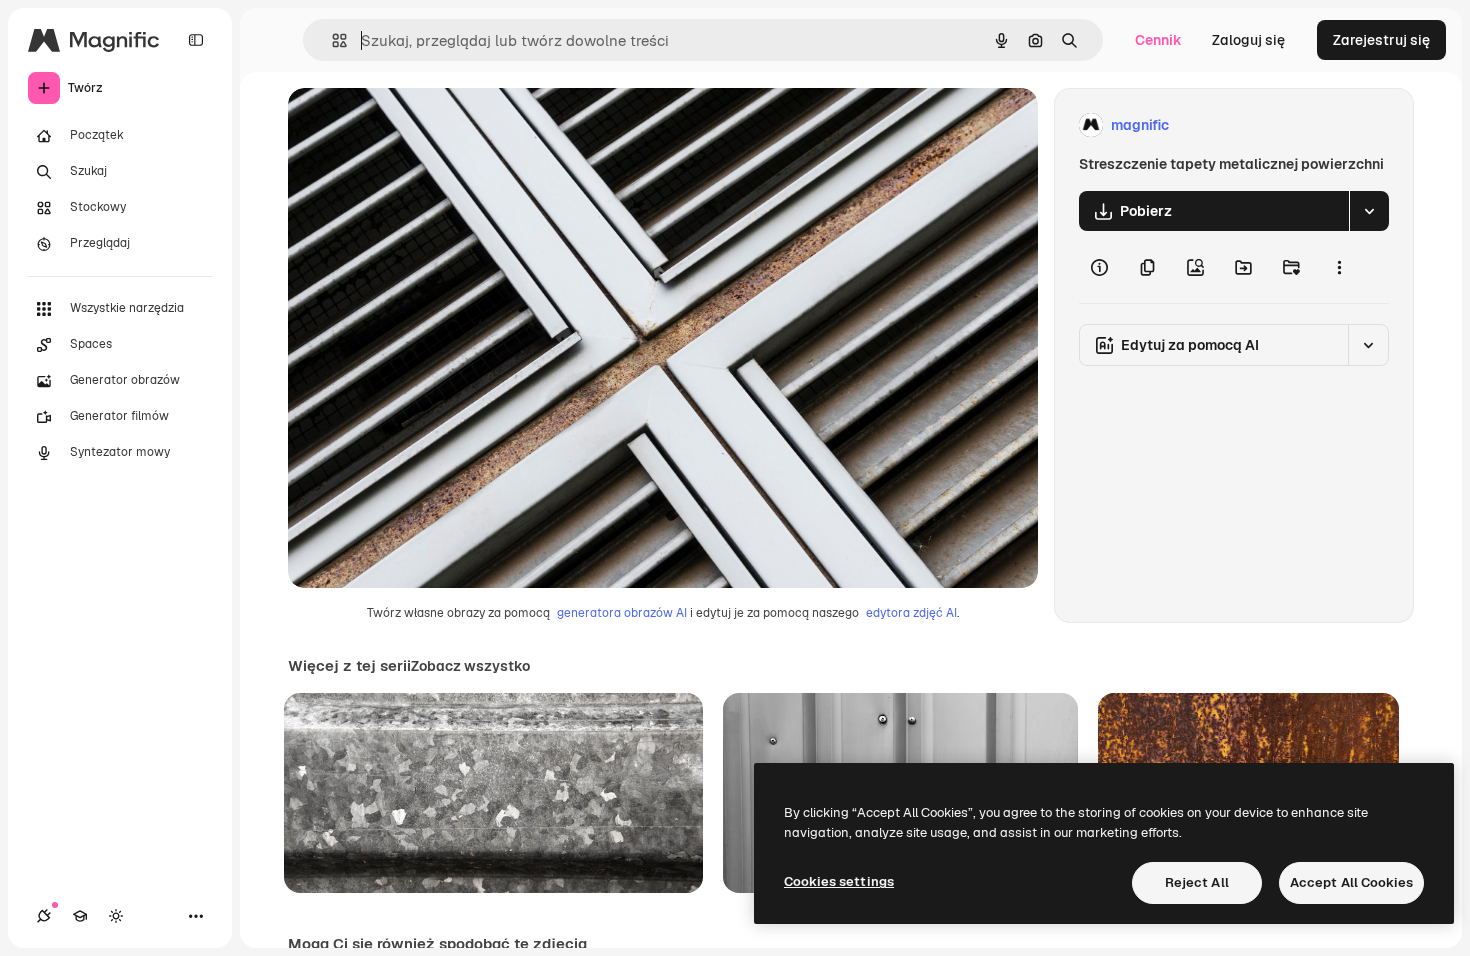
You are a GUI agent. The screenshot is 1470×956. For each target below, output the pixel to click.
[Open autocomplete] (331, 40)
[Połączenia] (44, 916)
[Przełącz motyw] (116, 916)
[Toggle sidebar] (196, 40)
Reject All (1197, 882)
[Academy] (80, 916)
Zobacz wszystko (470, 666)
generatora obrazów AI (622, 613)
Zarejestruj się (1381, 40)
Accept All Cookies (1351, 882)
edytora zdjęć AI (911, 613)
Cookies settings (839, 881)
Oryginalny (426, 125)
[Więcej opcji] (1339, 267)
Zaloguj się (1248, 40)
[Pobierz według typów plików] (1369, 211)
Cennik (1158, 40)
